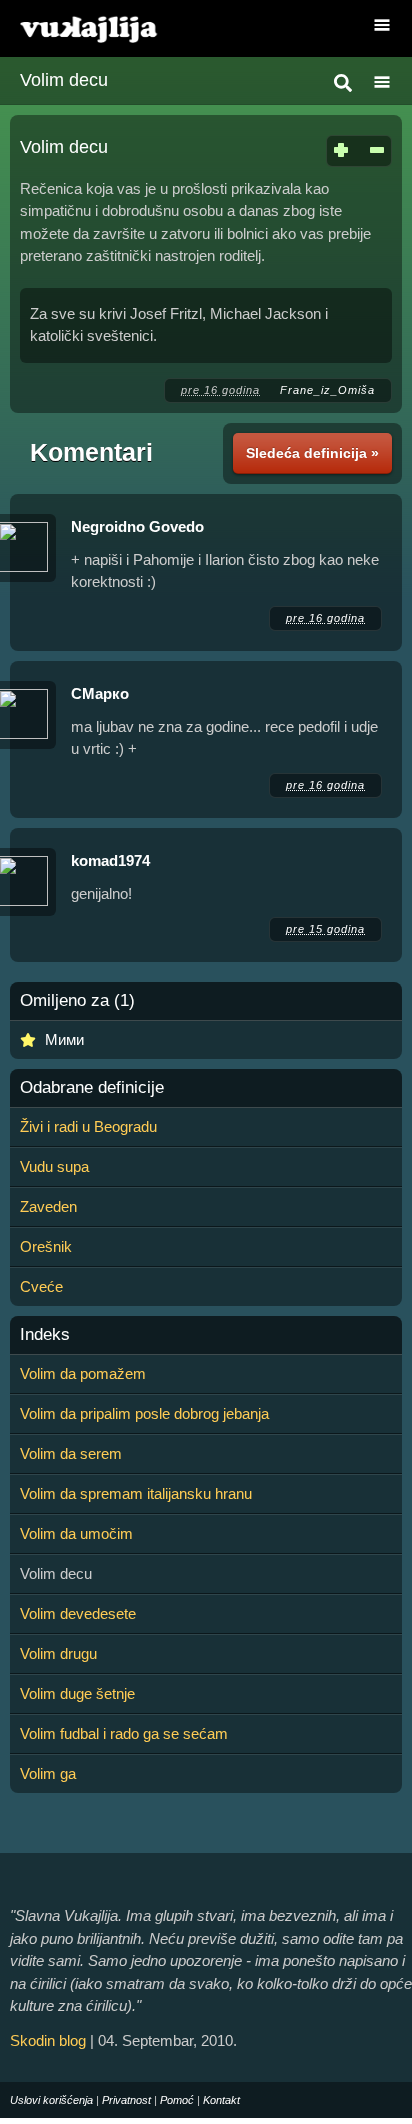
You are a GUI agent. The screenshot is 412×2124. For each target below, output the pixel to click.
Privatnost (126, 2100)
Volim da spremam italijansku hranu (136, 1493)
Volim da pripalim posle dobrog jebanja (144, 1413)
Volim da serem (71, 1453)
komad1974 (110, 860)
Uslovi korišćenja (51, 2100)
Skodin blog (48, 2040)
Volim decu (64, 80)
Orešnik (46, 1246)
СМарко (100, 693)
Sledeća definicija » (312, 453)
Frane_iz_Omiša (327, 390)
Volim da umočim (76, 1533)
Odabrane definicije (92, 1088)
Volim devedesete (78, 1613)
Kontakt (221, 2100)
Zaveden (48, 1206)
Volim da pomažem (83, 1373)
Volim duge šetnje (77, 1693)
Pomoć (177, 2100)
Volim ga (48, 1773)
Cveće (41, 1286)
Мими (64, 1039)
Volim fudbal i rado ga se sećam (124, 1733)
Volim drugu (58, 1653)
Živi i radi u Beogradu (88, 1126)
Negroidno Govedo (137, 526)
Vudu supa (54, 1166)
